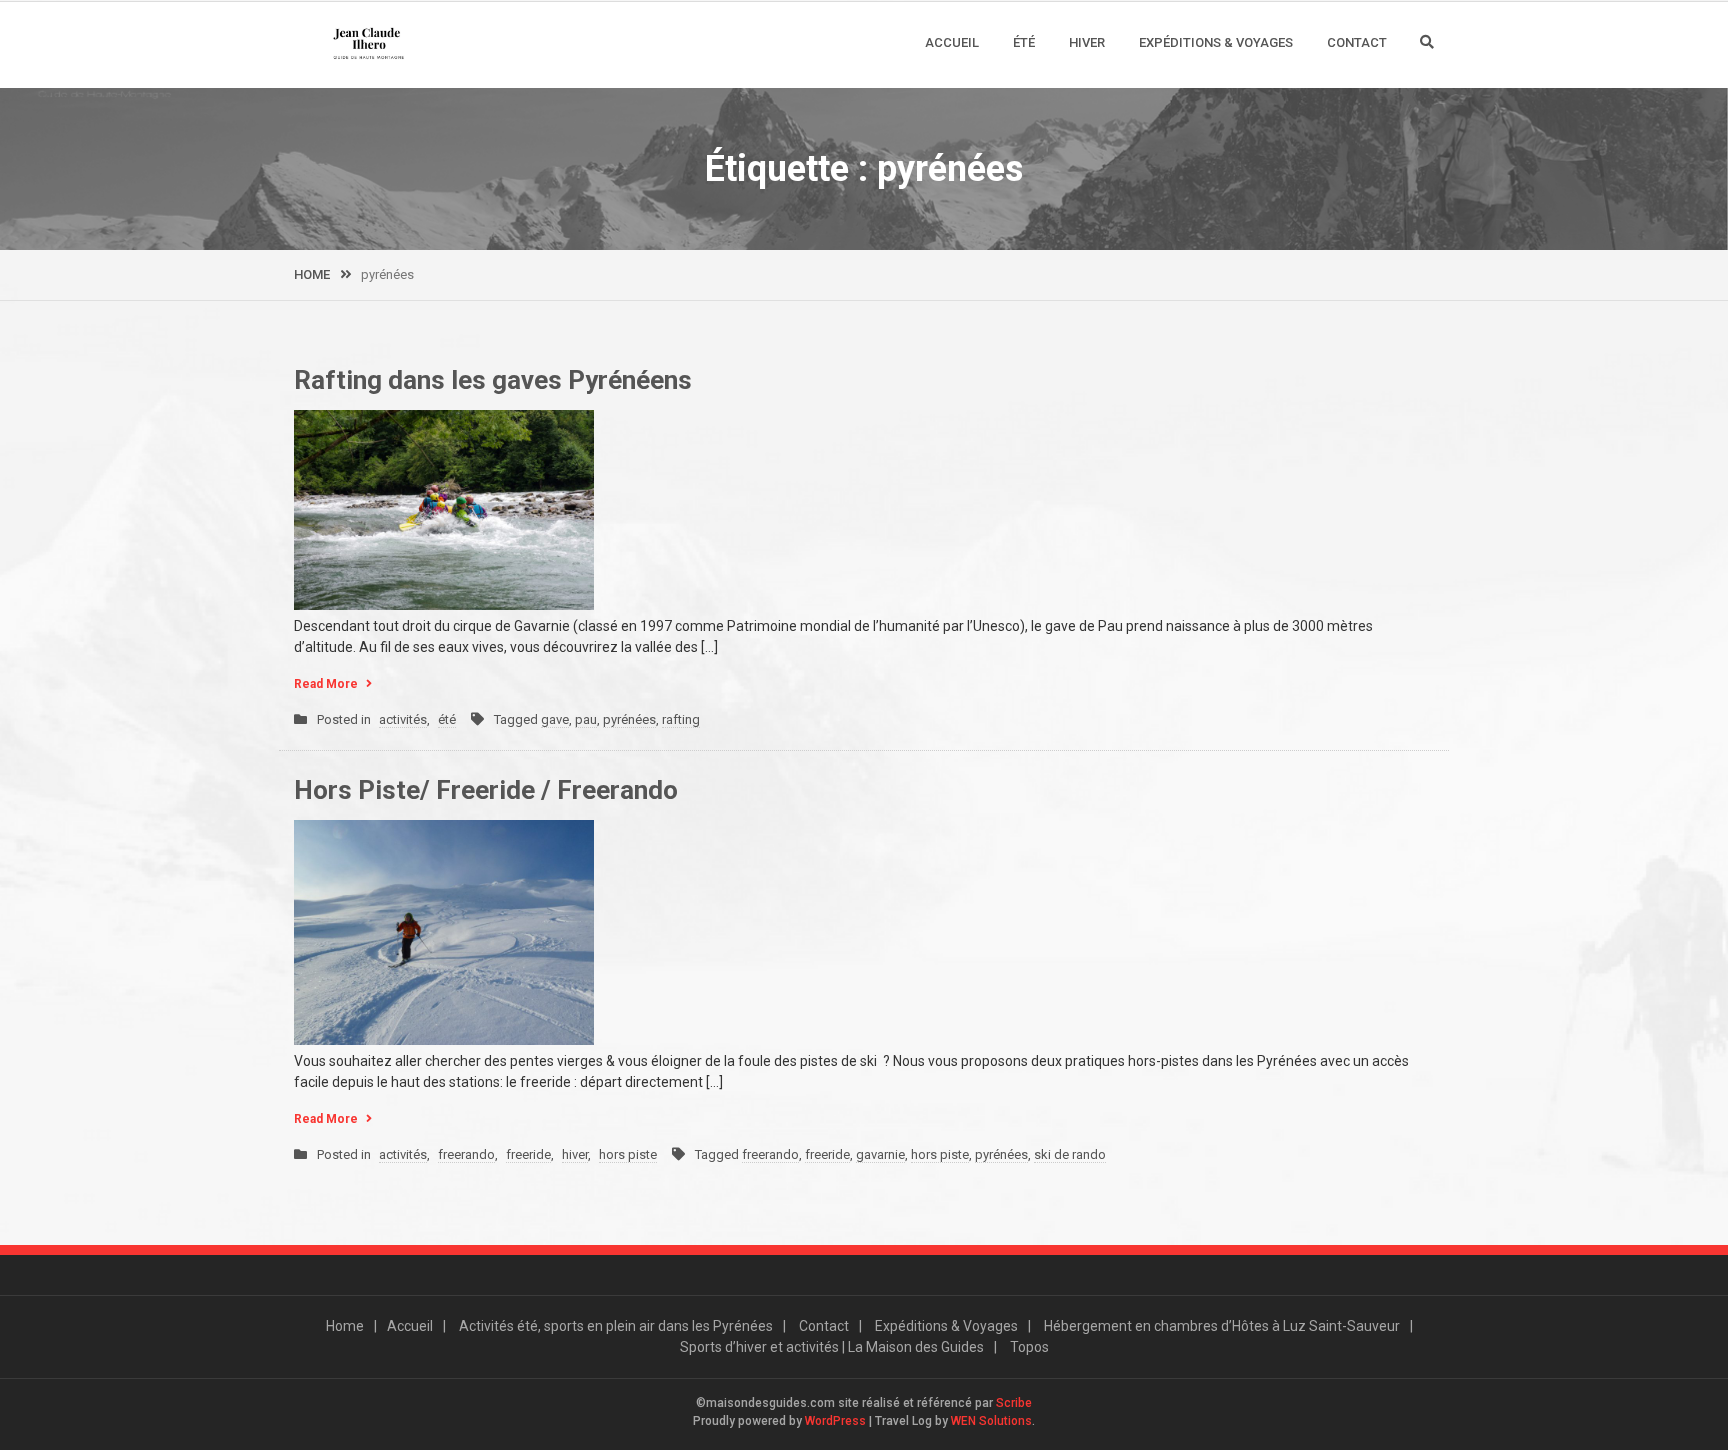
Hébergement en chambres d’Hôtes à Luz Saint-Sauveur (1222, 1326)
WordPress (835, 1421)
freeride (528, 1154)
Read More (326, 684)
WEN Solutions (991, 1421)
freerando (466, 1154)
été (447, 719)
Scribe (1014, 1403)
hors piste (628, 1154)
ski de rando (1070, 1154)
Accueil (952, 42)
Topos (1029, 1347)
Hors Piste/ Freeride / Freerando (486, 790)
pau (586, 719)
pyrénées (629, 719)
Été (1024, 42)
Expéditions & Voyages (1216, 42)
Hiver (1087, 42)
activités (403, 719)
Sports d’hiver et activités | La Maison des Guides (832, 1347)
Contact (1357, 42)
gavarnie (880, 1154)
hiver (575, 1154)
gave (555, 719)
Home (345, 1326)
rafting (681, 719)
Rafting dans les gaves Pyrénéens (493, 380)
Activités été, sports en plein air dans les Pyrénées (616, 1326)
